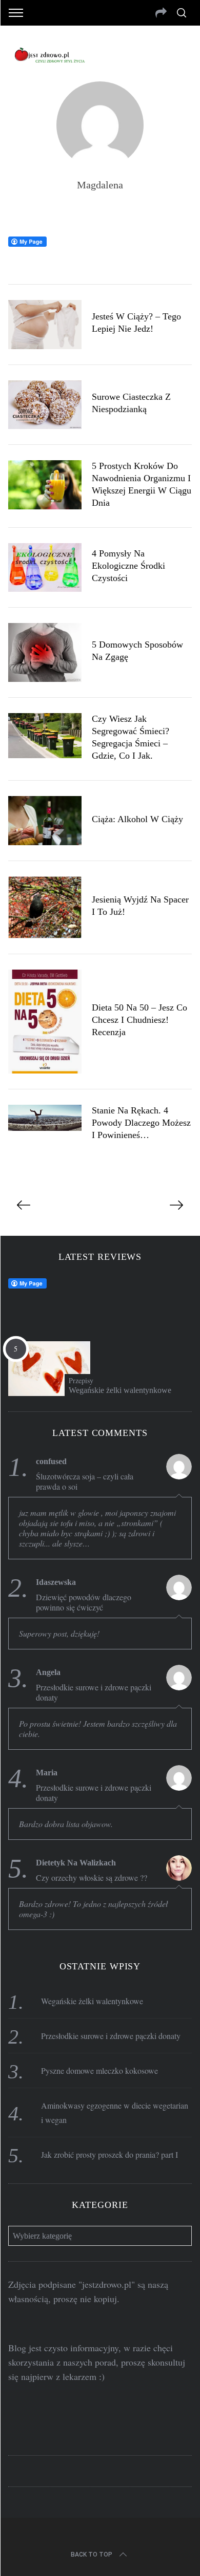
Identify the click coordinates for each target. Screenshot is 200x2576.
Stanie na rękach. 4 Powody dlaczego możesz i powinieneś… (141, 1123)
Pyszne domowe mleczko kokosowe (99, 2070)
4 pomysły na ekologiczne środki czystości (128, 566)
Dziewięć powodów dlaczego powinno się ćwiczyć (84, 1602)
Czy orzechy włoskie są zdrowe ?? (92, 1878)
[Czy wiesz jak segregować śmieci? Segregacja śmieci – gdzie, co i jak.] (45, 736)
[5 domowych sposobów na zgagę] (45, 652)
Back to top (92, 2554)
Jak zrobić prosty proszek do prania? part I (109, 2154)
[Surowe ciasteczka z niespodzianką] (45, 405)
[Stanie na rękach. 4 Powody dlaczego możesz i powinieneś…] (45, 1118)
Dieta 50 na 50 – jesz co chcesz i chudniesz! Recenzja (139, 1020)
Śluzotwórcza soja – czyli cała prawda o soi (85, 1482)
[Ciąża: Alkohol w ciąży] (45, 821)
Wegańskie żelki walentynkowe (120, 1390)
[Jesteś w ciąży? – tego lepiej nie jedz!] (45, 325)
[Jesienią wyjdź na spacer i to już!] (45, 907)
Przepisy (81, 1381)
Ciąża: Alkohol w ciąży (137, 819)
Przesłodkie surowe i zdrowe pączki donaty (94, 1692)
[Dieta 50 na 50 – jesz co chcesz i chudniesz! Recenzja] (45, 1022)
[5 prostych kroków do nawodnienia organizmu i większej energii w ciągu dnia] (45, 485)
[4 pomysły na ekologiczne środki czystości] (45, 567)
